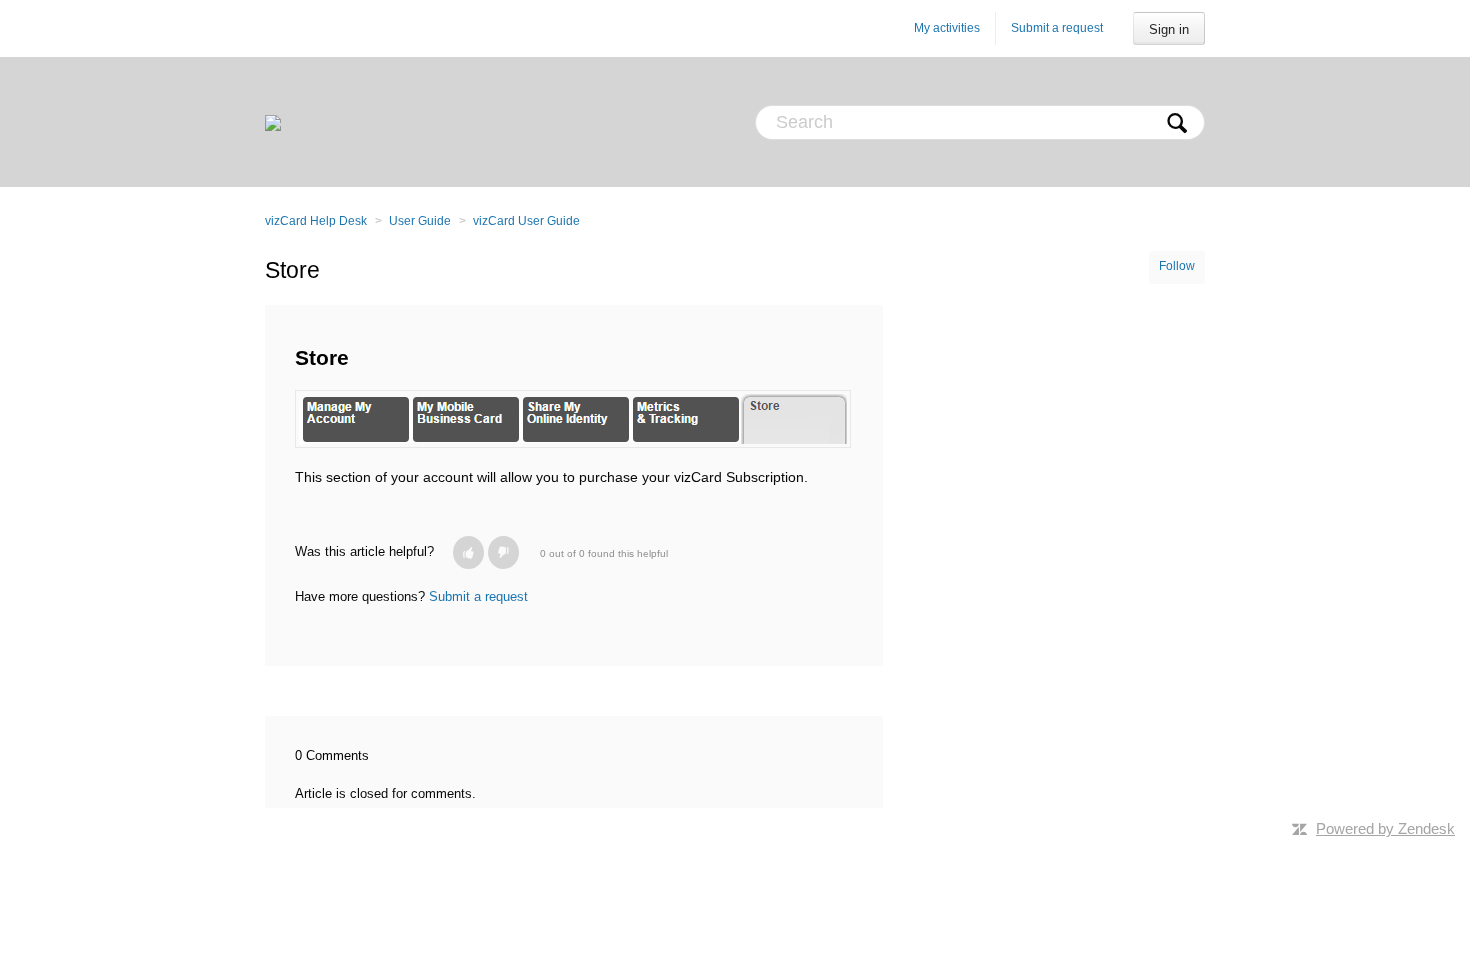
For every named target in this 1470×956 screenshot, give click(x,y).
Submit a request (1057, 28)
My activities (947, 28)
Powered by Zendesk (1385, 828)
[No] (503, 552)
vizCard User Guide (526, 221)
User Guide (420, 221)
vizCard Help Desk (316, 221)
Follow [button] (1177, 266)
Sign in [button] (1169, 29)
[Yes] (468, 552)
